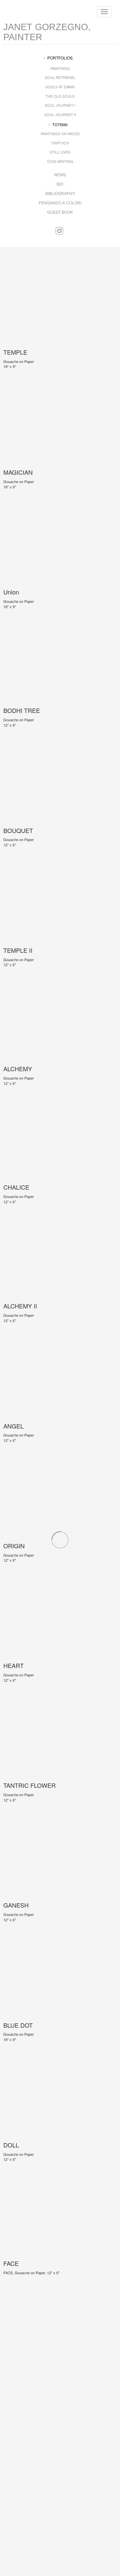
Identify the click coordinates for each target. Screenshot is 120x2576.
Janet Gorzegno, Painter (47, 32)
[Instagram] (59, 231)
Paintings (60, 68)
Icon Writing (60, 161)
